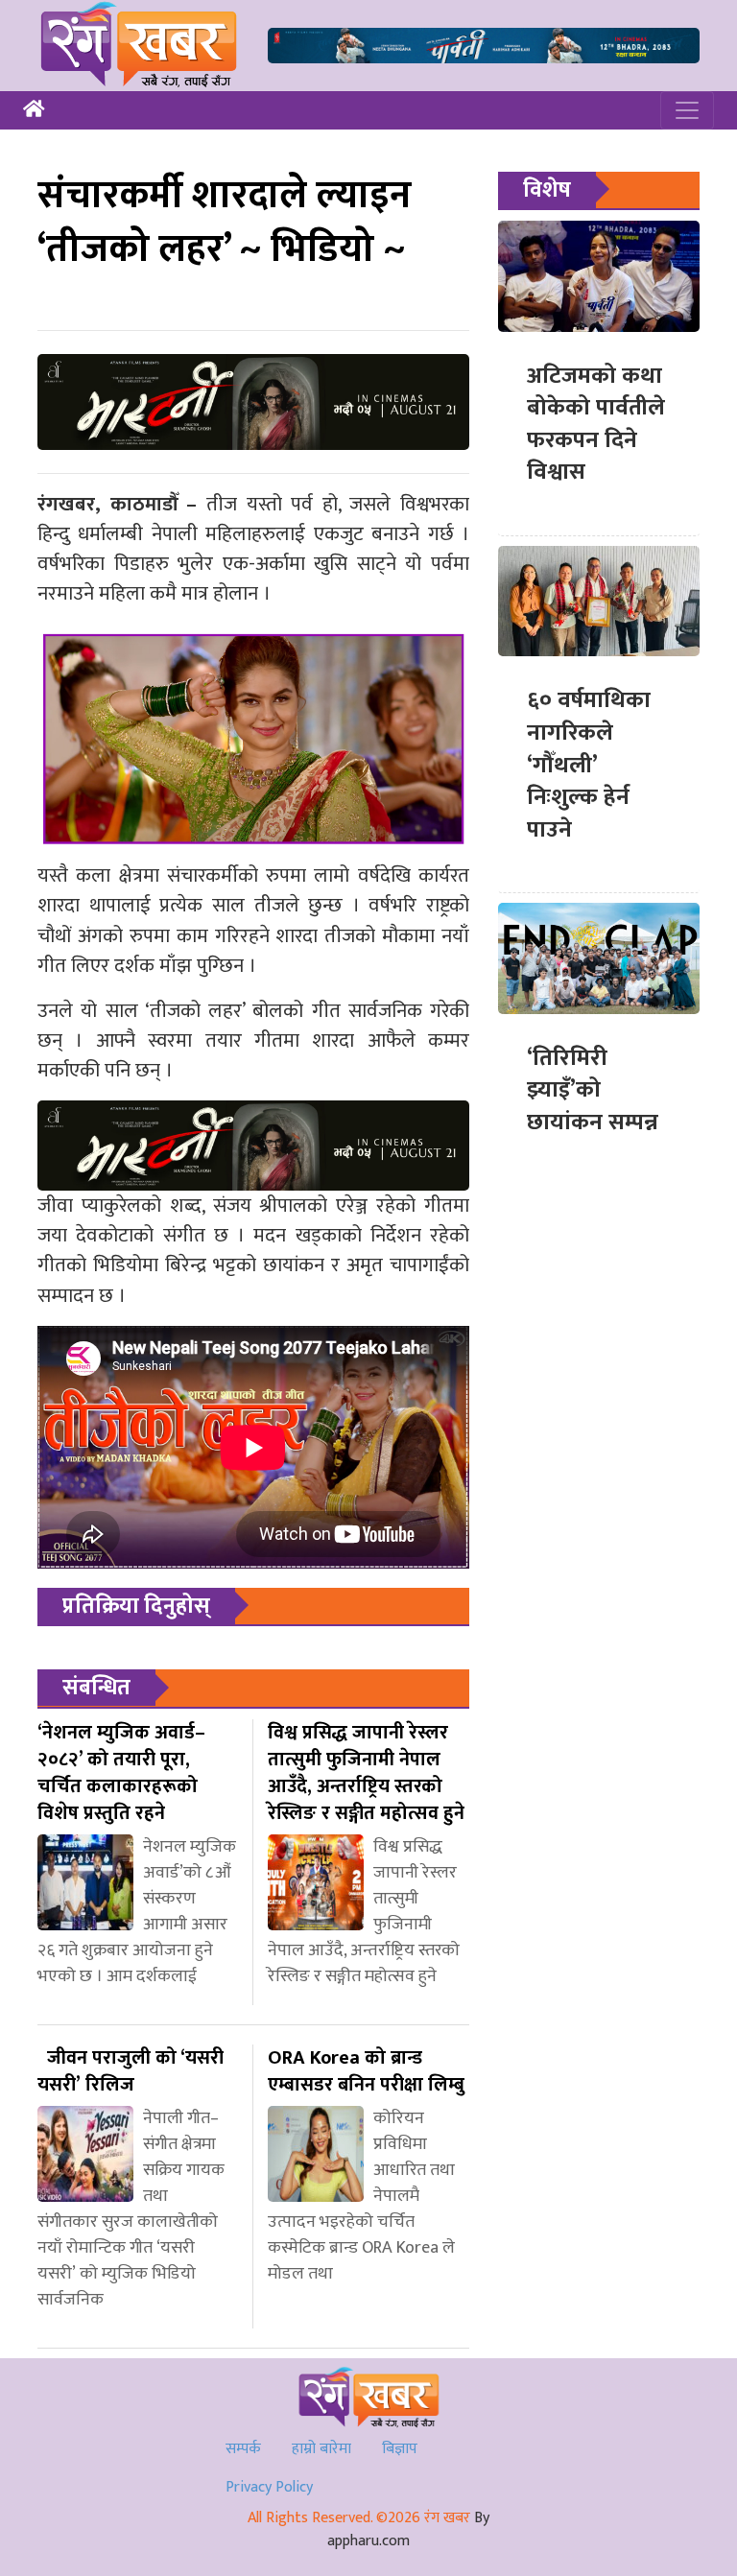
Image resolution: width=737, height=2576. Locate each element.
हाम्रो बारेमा (321, 2449)
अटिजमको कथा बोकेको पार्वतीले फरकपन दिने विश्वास (596, 425)
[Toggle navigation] (687, 110)
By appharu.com (408, 2529)
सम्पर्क (243, 2449)
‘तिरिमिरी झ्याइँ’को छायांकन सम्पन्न (593, 1090)
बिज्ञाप (400, 2449)
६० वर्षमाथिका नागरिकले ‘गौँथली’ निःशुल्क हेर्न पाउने (589, 765)
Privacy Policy (269, 2487)
